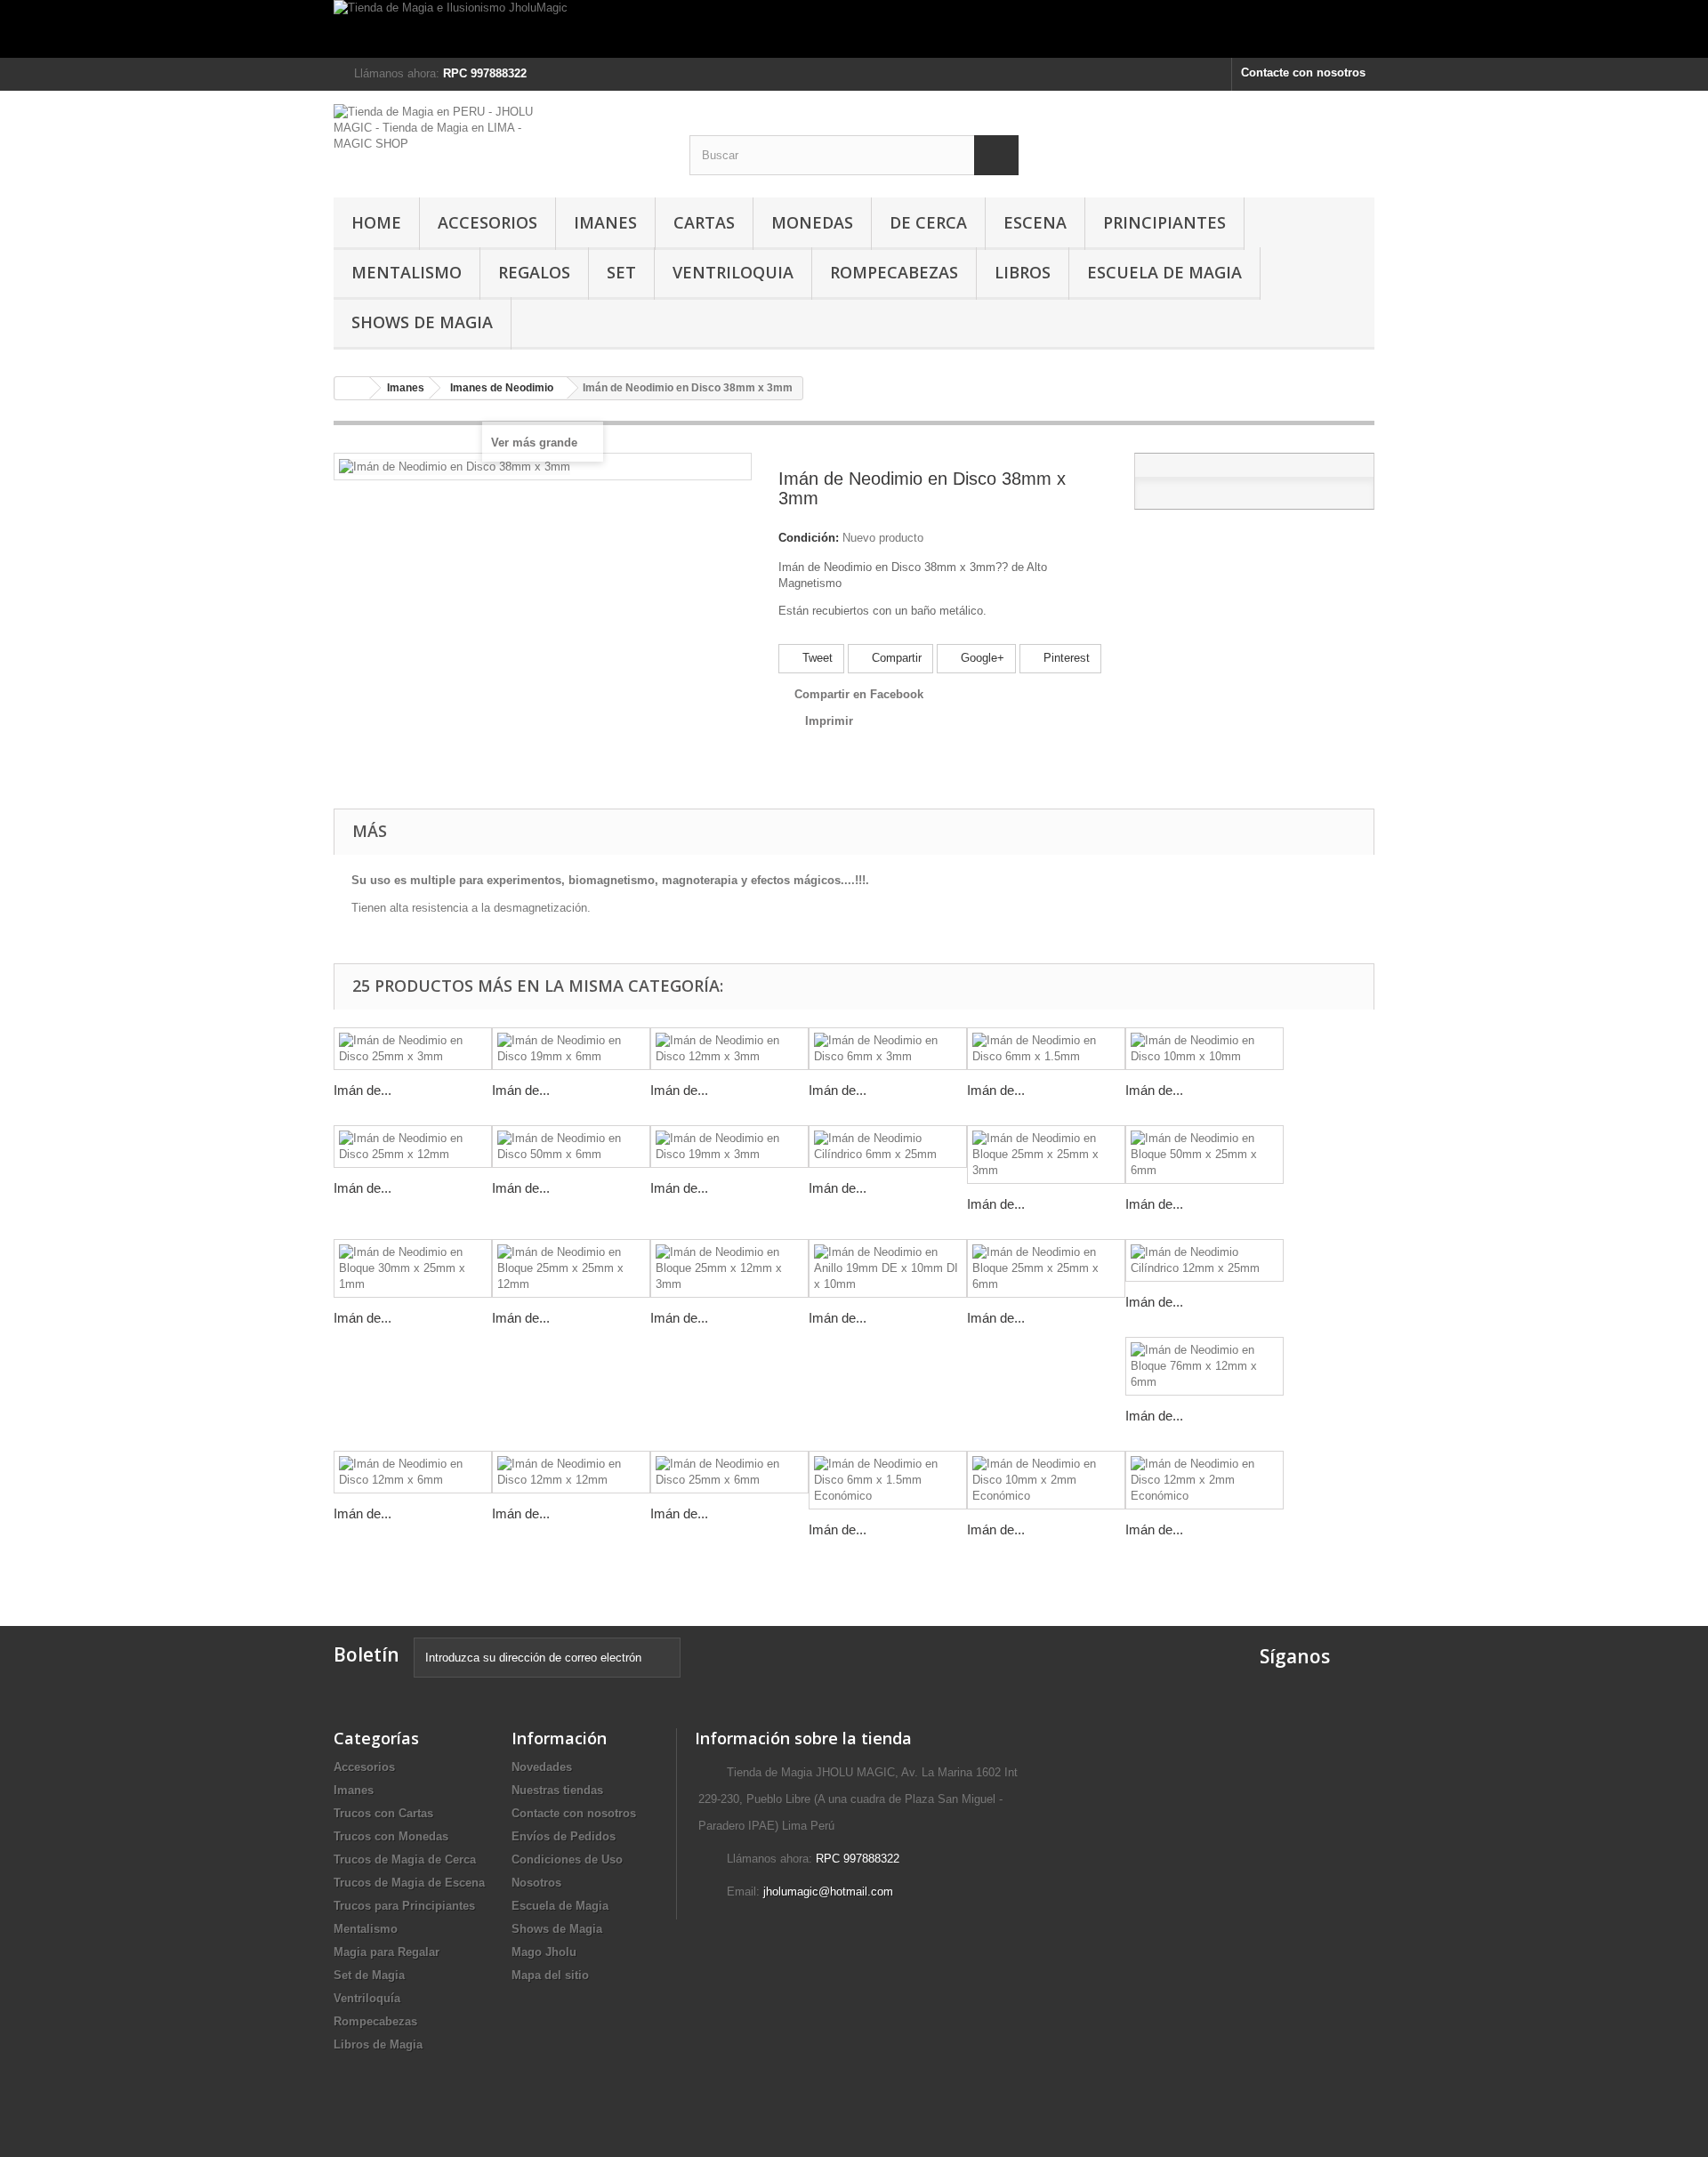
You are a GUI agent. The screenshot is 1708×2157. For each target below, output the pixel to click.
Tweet (816, 658)
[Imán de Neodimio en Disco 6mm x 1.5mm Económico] (888, 1480)
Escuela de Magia (1164, 272)
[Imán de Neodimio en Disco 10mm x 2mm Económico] (1046, 1480)
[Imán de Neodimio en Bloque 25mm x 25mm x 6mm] (1046, 1268)
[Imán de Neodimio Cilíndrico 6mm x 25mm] (888, 1147)
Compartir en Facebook (859, 694)
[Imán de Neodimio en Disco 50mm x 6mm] (571, 1147)
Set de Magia (369, 1975)
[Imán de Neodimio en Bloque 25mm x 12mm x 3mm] (729, 1268)
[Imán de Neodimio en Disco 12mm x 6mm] (413, 1472)
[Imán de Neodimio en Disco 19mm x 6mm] (571, 1049)
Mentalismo (407, 272)
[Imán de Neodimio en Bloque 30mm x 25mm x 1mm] (413, 1268)
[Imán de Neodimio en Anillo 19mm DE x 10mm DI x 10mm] (888, 1268)
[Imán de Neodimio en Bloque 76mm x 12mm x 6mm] (1204, 1366)
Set (621, 272)
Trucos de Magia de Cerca (405, 1859)
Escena (1035, 222)
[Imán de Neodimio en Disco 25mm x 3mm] (413, 1049)
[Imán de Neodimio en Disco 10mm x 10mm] (1204, 1049)
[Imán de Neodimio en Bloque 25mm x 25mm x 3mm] (1046, 1155)
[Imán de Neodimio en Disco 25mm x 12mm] (413, 1147)
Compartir (895, 658)
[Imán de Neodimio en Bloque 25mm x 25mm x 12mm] (571, 1268)
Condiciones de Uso (567, 1859)
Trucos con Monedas (391, 1836)
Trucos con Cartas (383, 1813)
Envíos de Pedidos (564, 1836)
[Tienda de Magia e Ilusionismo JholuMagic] (854, 29)
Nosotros (536, 1883)
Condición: (809, 538)
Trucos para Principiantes (404, 1906)
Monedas (812, 222)
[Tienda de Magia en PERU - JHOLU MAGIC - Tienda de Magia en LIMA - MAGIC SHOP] (498, 137)
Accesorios (487, 222)
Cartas (704, 222)
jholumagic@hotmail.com (828, 1891)
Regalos (534, 272)
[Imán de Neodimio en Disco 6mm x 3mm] (888, 1049)
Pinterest (1065, 658)
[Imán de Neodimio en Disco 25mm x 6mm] (729, 1472)
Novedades (542, 1767)
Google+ (981, 658)
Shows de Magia (422, 322)
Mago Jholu (544, 1952)
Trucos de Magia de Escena (409, 1883)
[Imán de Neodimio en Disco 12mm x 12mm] (571, 1472)
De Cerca (928, 222)
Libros (1023, 272)
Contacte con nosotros (1303, 72)
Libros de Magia (378, 2044)
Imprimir (829, 721)
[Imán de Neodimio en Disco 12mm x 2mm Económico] (1204, 1480)
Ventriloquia (733, 272)
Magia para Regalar (387, 1952)
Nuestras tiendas (557, 1790)
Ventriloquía (367, 1998)
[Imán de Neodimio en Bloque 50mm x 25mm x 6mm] (1204, 1155)
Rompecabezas (894, 272)
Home (376, 222)
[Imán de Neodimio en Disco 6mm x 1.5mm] (1046, 1049)
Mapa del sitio (550, 1975)
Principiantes (1164, 222)
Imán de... (363, 1090)
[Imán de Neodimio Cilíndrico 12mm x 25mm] (1204, 1260)
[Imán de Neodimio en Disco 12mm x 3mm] (729, 1049)
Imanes (605, 222)
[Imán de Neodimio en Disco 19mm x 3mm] (729, 1147)
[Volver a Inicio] (352, 388)
